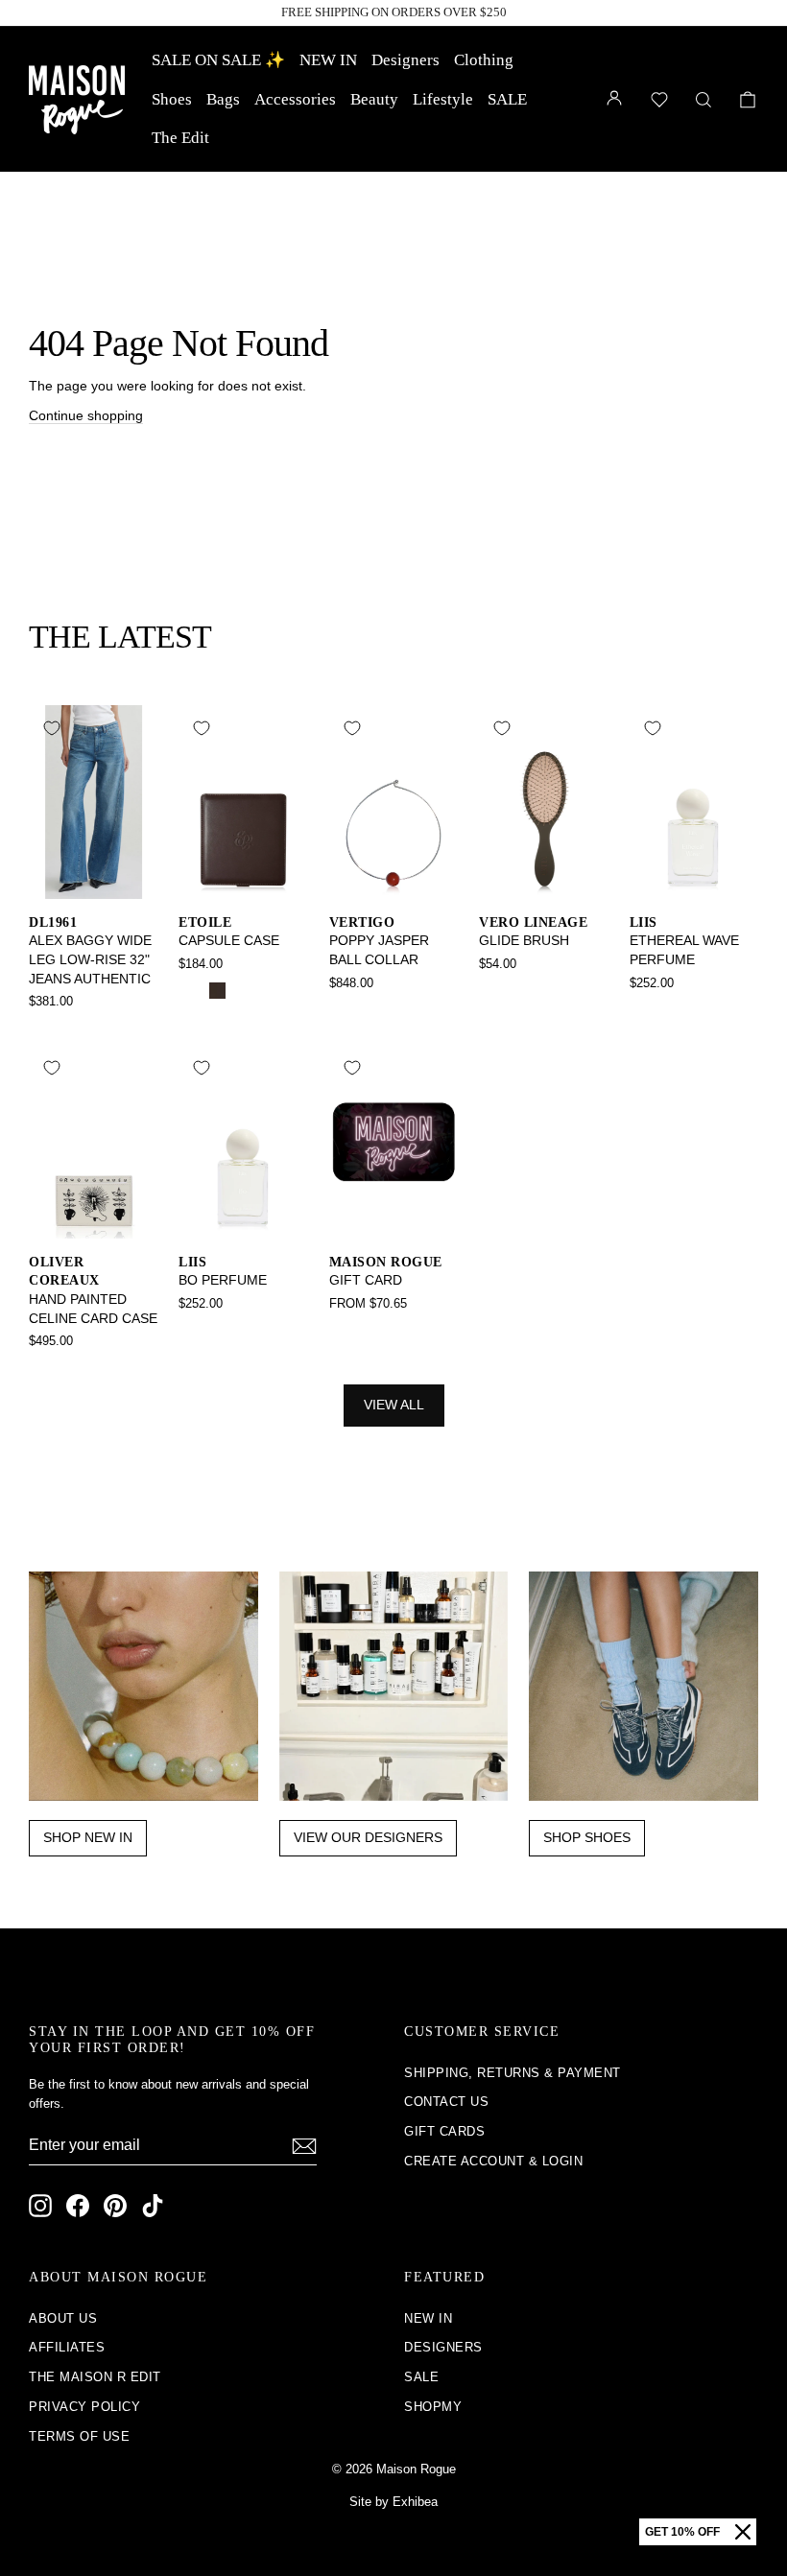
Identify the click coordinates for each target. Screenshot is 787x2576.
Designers (405, 60)
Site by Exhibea (393, 2502)
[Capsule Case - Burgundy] (243, 991)
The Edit (180, 138)
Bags (223, 99)
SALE (507, 99)
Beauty (374, 99)
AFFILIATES (67, 2347)
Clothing (484, 60)
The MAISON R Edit (95, 2377)
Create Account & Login (493, 2161)
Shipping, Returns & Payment (513, 2073)
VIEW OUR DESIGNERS (368, 1837)
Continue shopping (86, 415)
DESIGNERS (443, 2347)
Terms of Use (79, 2436)
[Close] (743, 2532)
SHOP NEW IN (88, 1837)
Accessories (295, 99)
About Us (63, 2318)
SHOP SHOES (587, 1837)
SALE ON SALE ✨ (218, 60)
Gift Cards (444, 2131)
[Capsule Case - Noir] (191, 991)
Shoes (172, 99)
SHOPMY (433, 2407)
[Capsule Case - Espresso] (217, 991)
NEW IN (328, 60)
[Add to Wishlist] (52, 728)
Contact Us (446, 2102)
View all (394, 1405)
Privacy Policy (84, 2407)
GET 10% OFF (682, 2532)
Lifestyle (443, 99)
